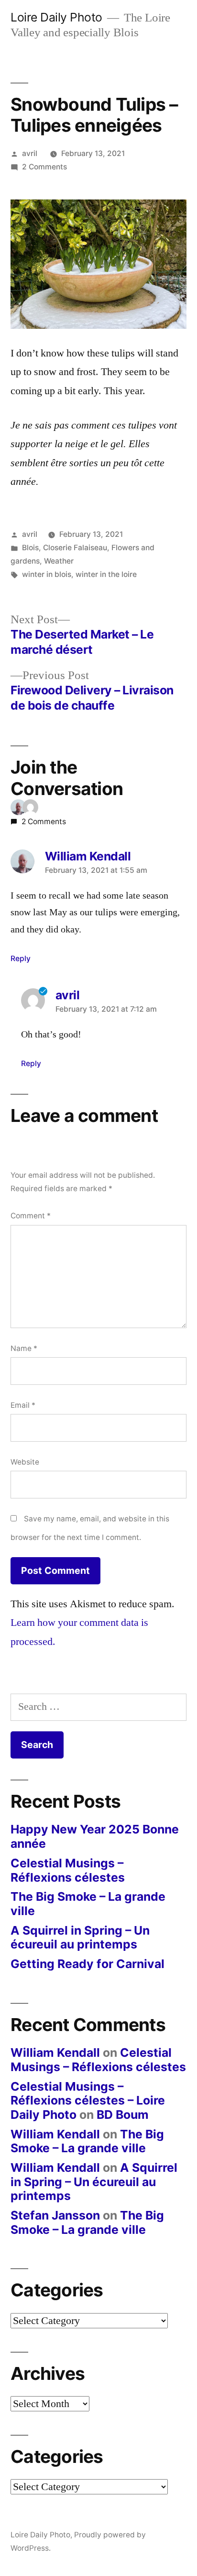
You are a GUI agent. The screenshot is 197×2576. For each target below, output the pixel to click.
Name (24, 1348)
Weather (59, 561)
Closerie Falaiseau (75, 548)
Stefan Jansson (55, 2215)
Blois (30, 548)
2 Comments (44, 167)
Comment (31, 1216)
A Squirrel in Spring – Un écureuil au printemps (80, 1937)
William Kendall (55, 2052)
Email (23, 1405)
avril (30, 153)
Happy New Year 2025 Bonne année (95, 1836)
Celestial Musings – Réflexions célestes (68, 1870)
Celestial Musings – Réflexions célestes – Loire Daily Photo (88, 2100)
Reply (21, 958)
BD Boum (123, 2115)
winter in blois (47, 574)
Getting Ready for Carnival (88, 1964)
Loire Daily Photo (56, 17)
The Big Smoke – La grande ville (88, 1904)
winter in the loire (106, 574)
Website (25, 1462)
